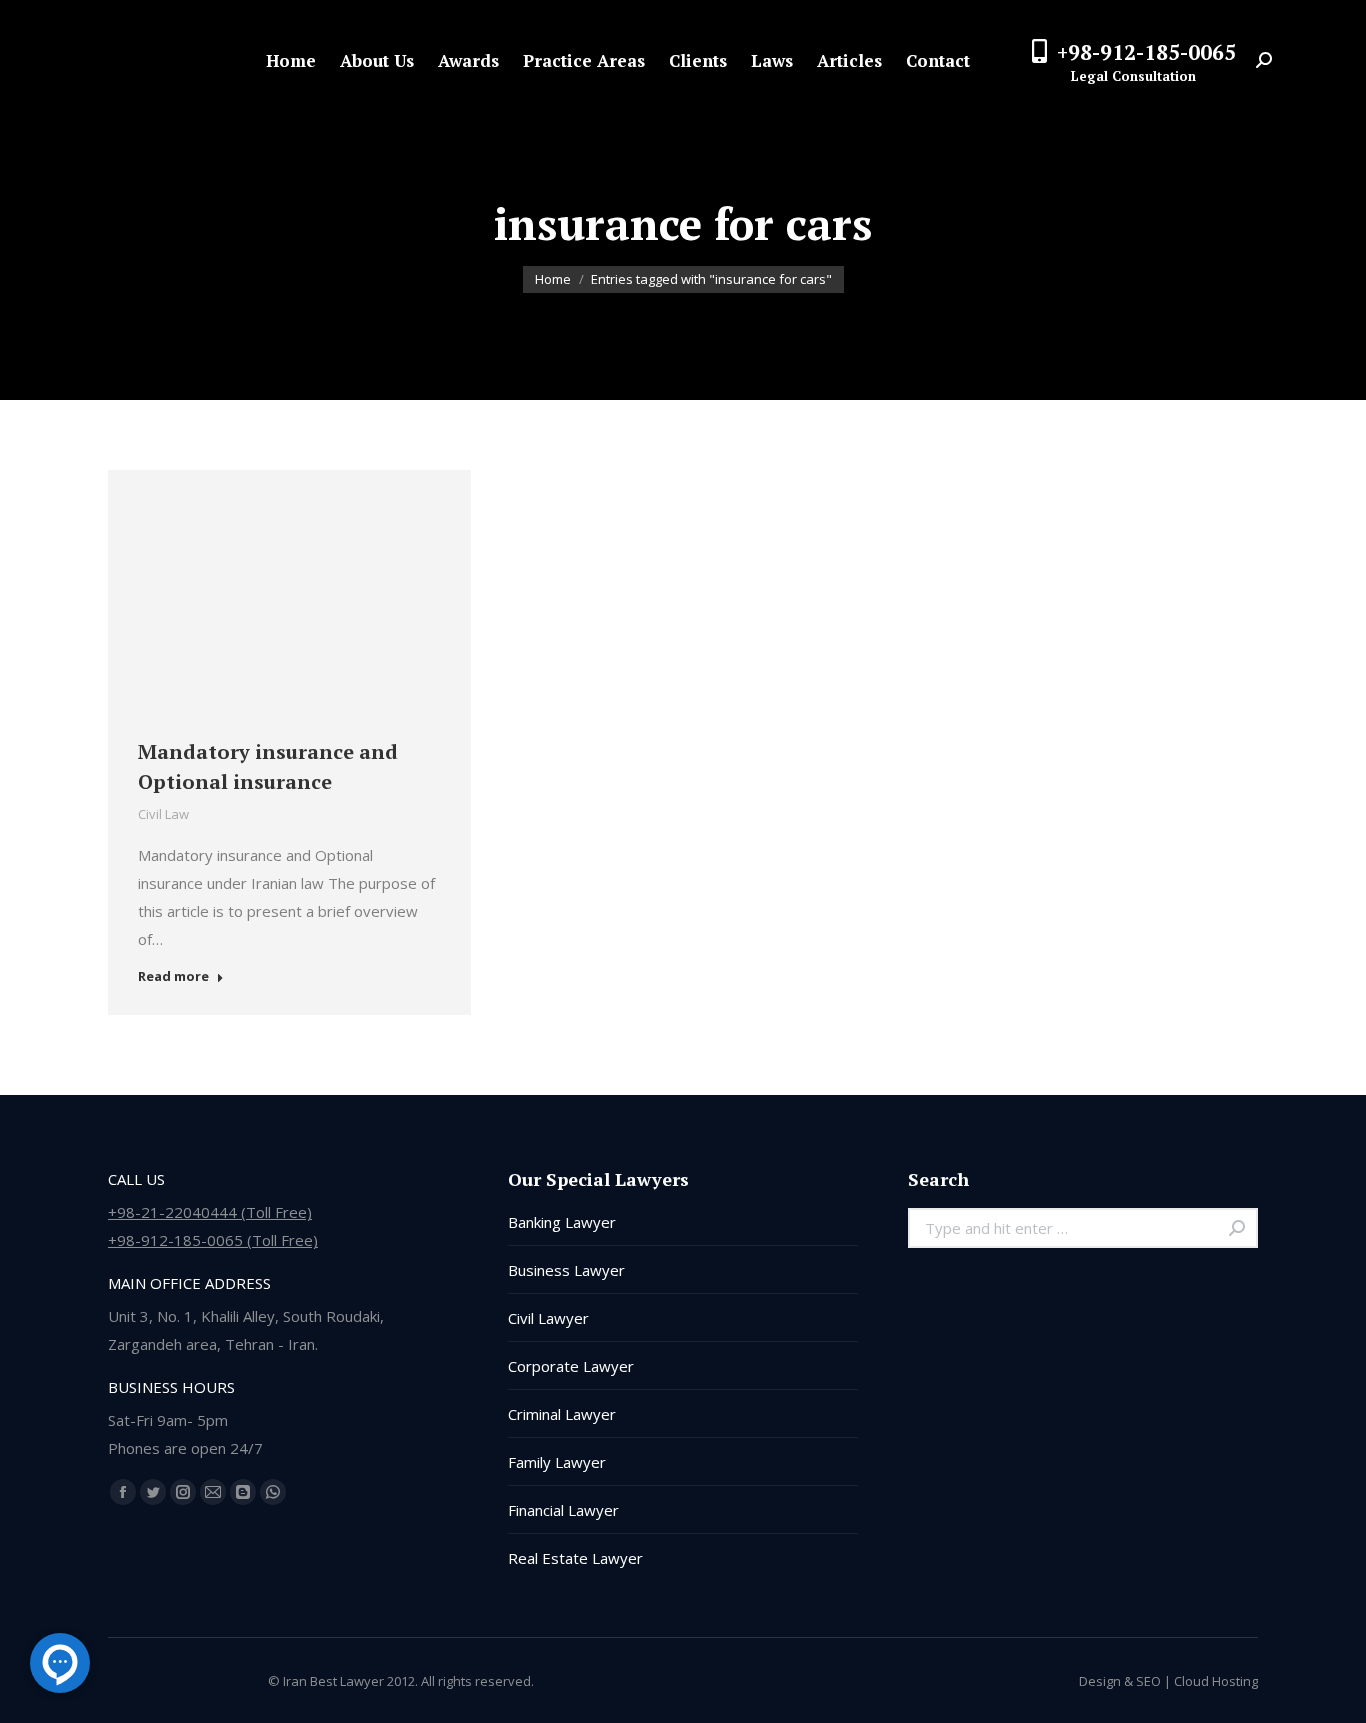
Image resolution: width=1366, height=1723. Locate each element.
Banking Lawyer (562, 1222)
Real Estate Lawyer (575, 1558)
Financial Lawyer (563, 1510)
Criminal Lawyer (562, 1414)
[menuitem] (291, 60)
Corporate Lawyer (571, 1366)
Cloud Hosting (1216, 1681)
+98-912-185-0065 (1146, 52)
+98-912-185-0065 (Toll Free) (213, 1240)
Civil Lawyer (548, 1318)
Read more (173, 976)
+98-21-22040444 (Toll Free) (210, 1212)
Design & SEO (1120, 1681)
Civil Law (163, 814)
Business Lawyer (566, 1270)
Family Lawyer (557, 1462)
